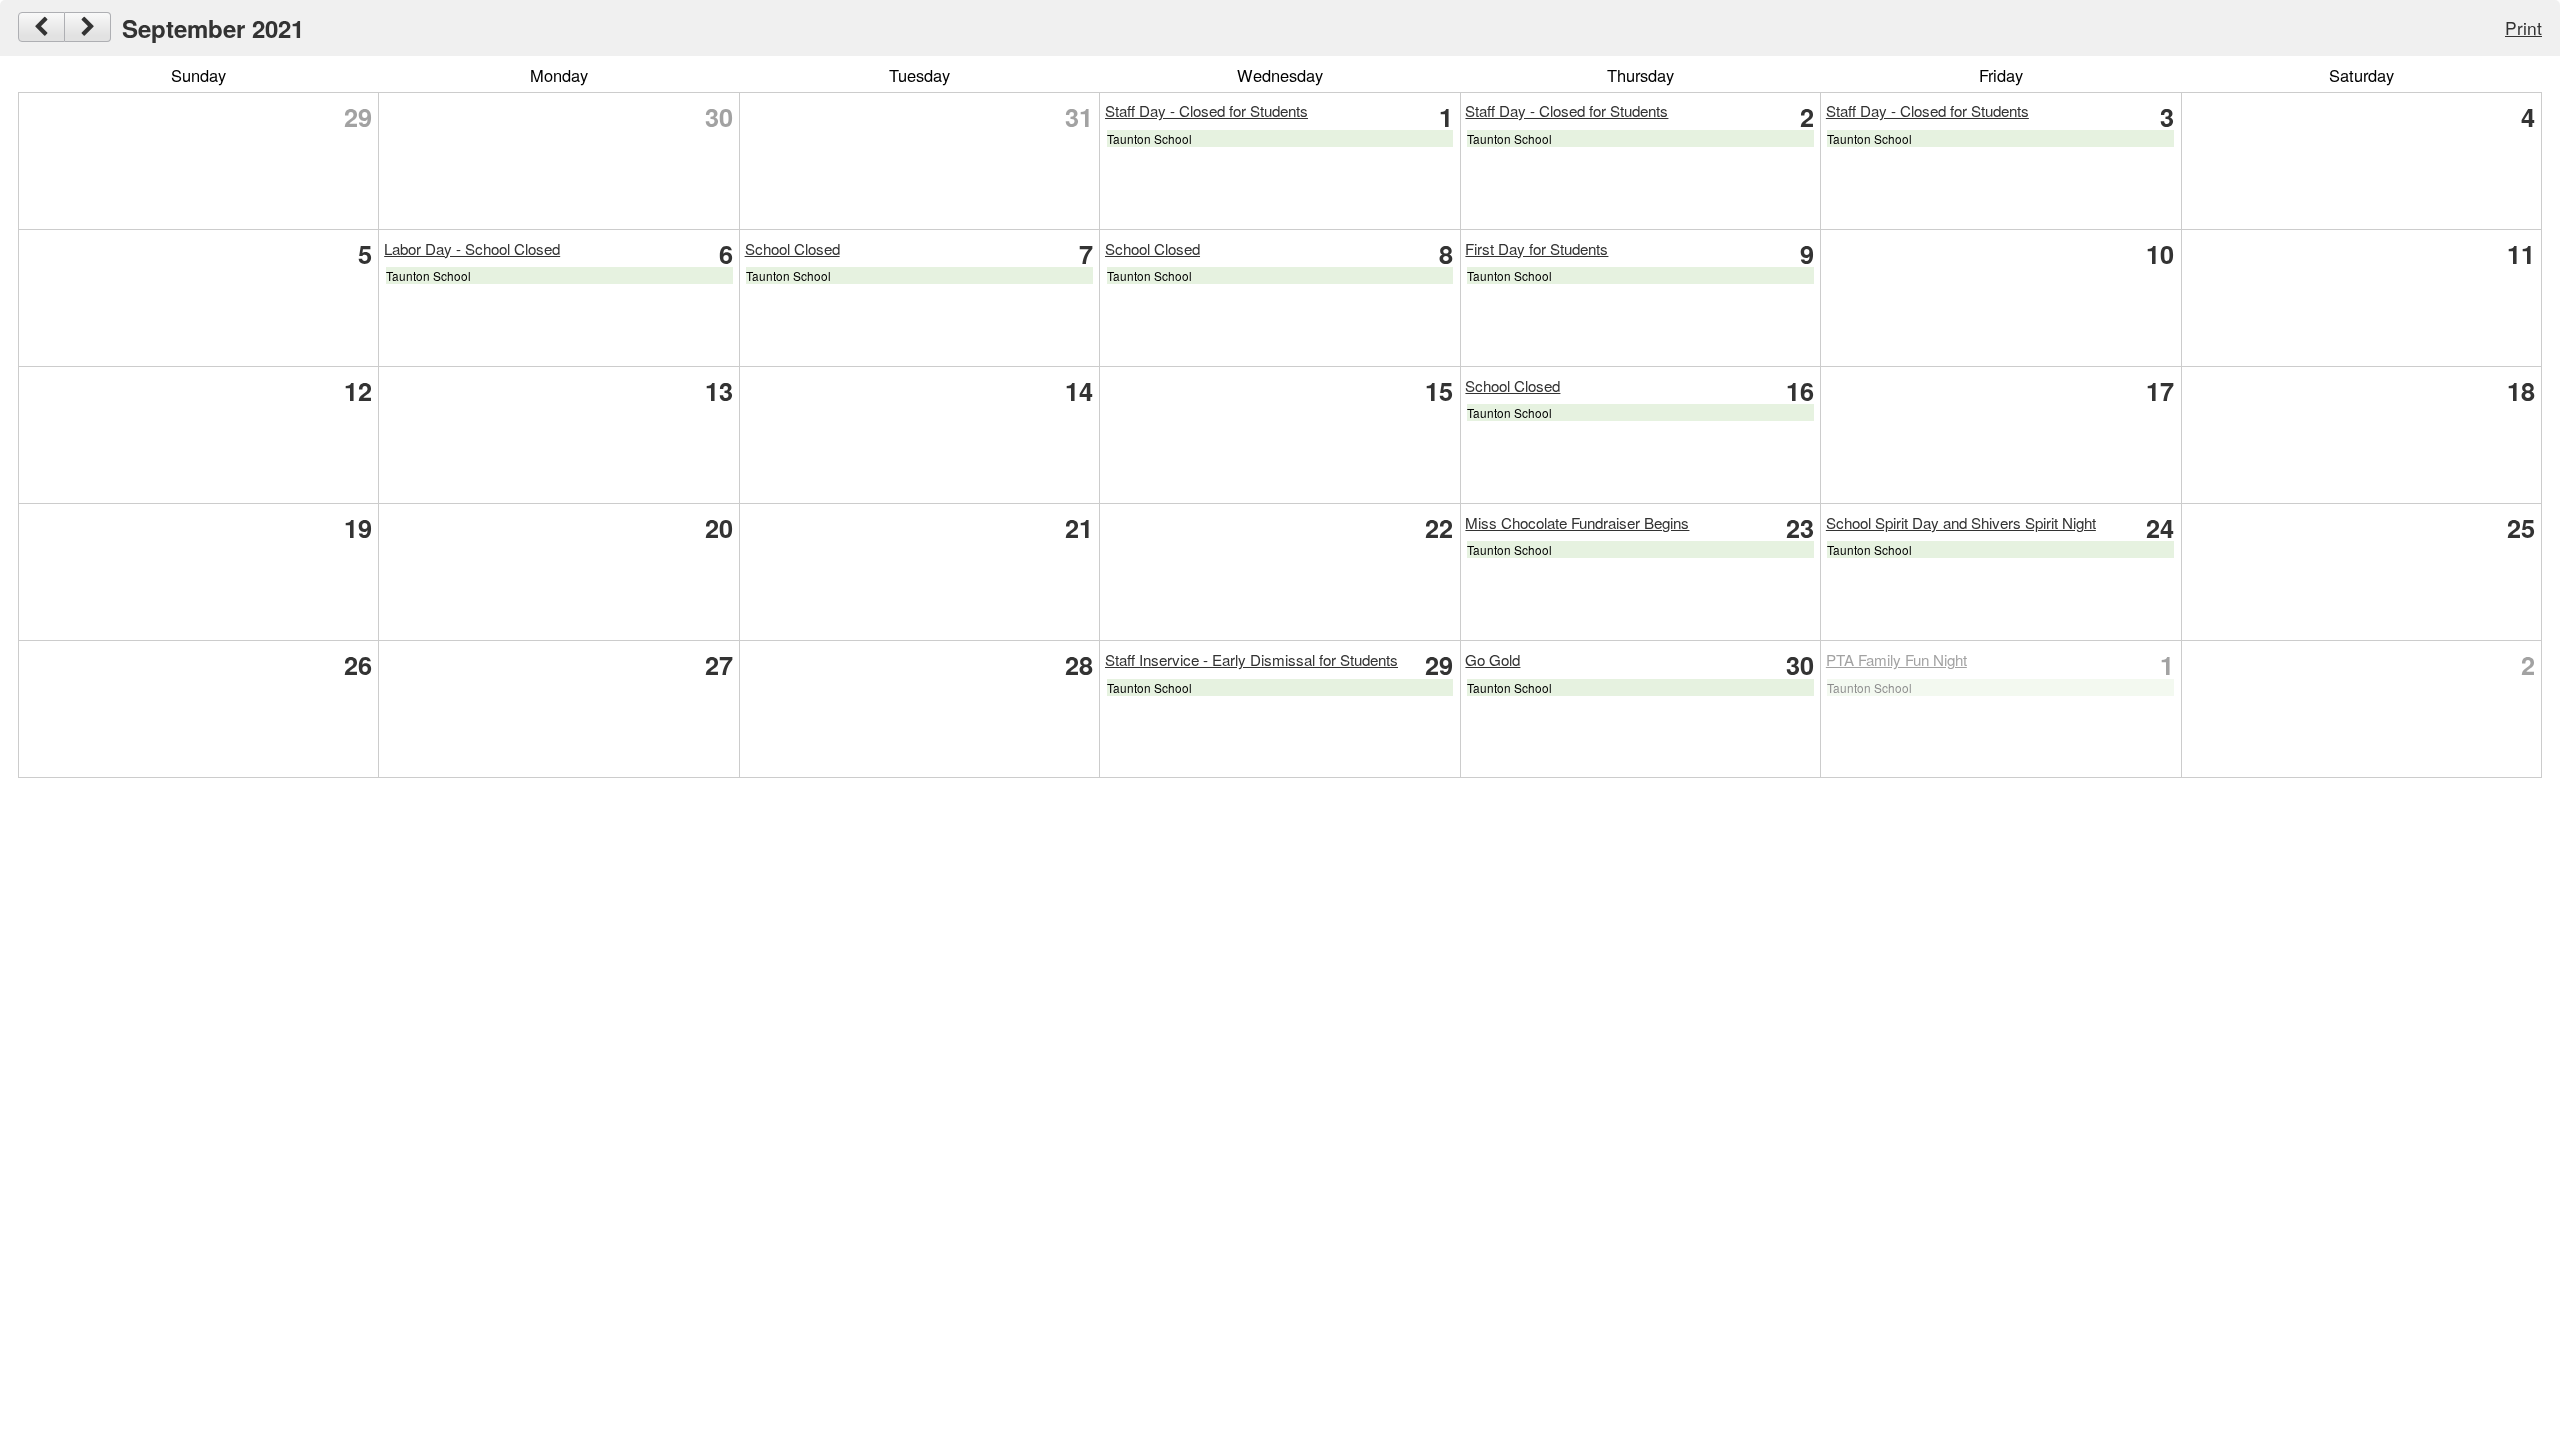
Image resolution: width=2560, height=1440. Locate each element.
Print (2523, 27)
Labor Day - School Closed (472, 248)
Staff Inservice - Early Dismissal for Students (1251, 659)
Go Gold (1492, 659)
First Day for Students (1536, 248)
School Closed (792, 248)
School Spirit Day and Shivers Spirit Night (1961, 522)
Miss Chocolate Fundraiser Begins (1577, 522)
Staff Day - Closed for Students (1206, 110)
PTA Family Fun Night (1896, 659)
